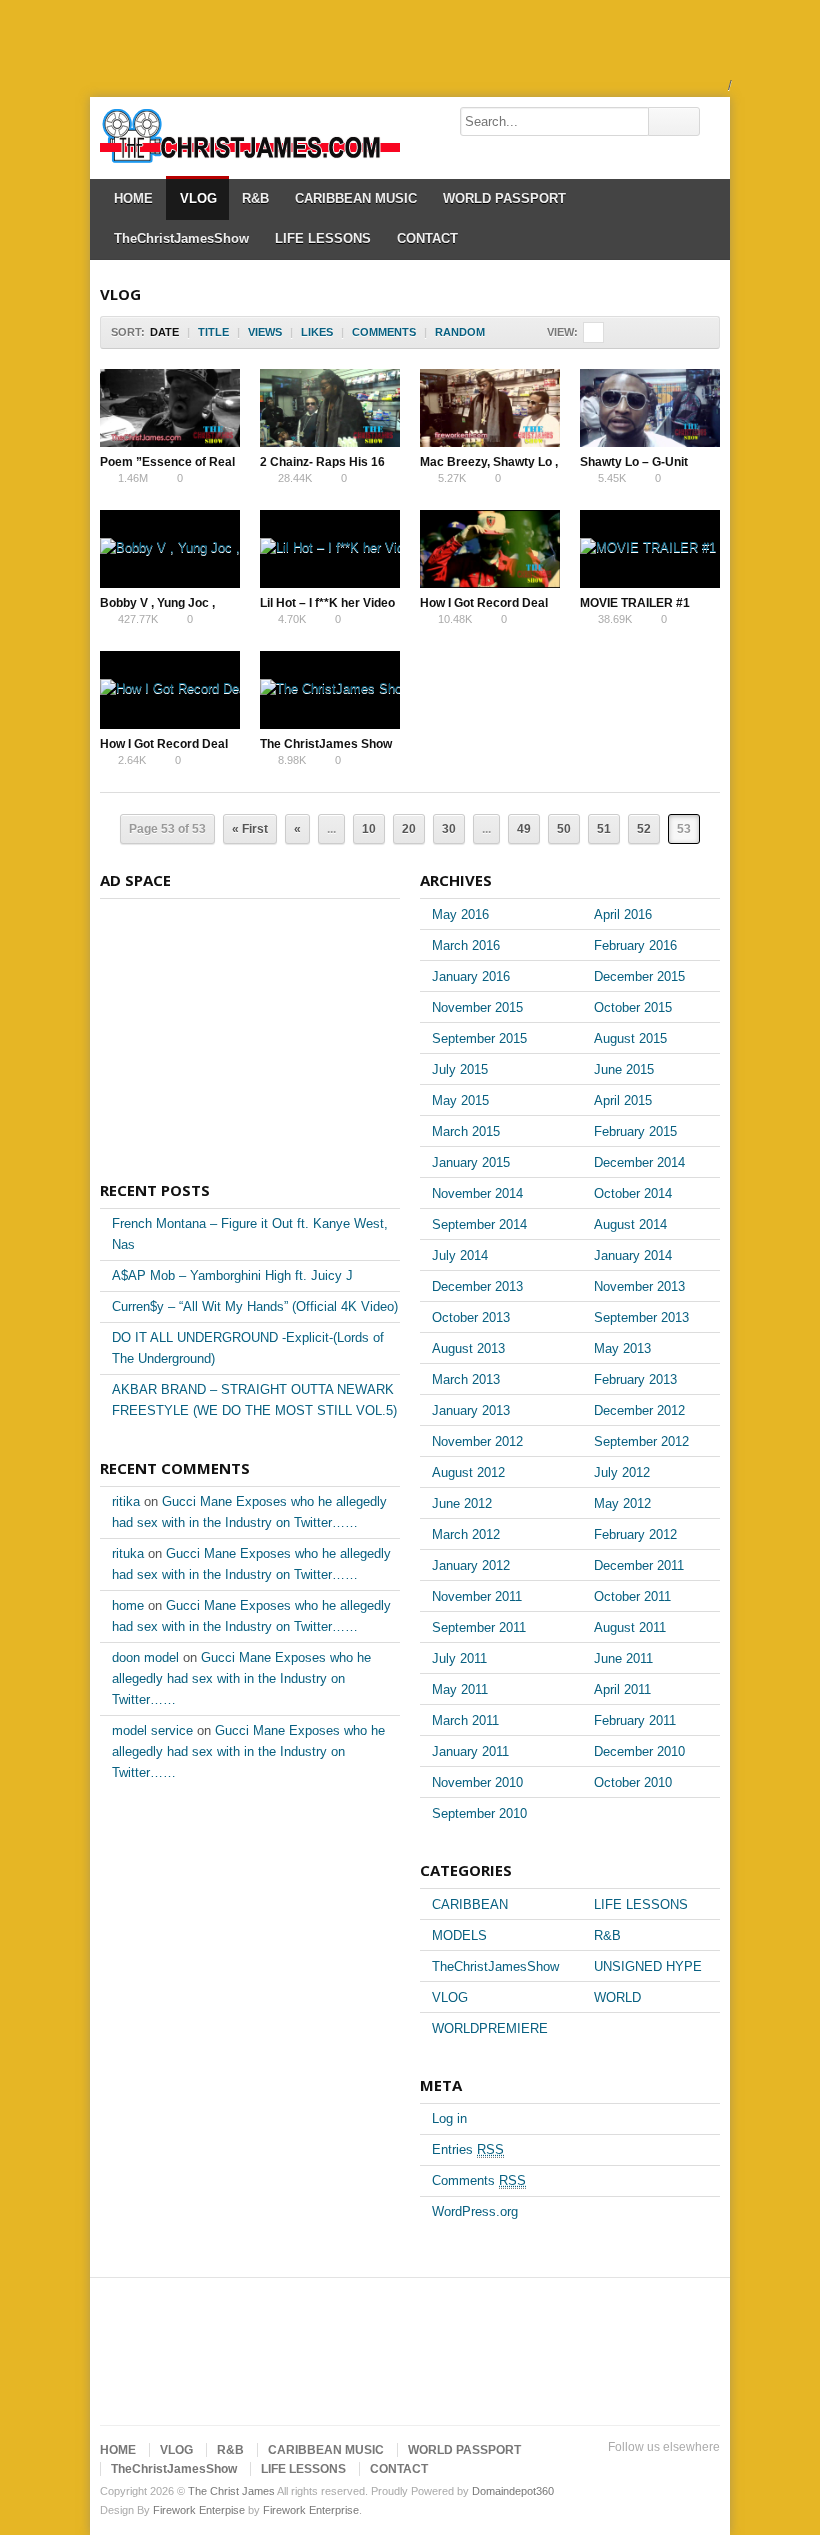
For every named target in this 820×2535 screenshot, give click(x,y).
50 (564, 829)
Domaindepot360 (513, 2491)
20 (409, 829)
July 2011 (459, 1658)
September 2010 (479, 1813)
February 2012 (635, 1534)
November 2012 (477, 1441)
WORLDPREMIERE (490, 2028)
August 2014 (630, 1224)
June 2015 (624, 1069)
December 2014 (639, 1162)
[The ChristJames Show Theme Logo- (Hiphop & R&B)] (330, 690)
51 (604, 829)
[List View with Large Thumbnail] (698, 332)
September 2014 (479, 1224)
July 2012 (622, 1472)
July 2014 (460, 1255)
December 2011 (639, 1565)
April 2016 (623, 914)
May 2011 (460, 1689)
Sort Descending (498, 332)
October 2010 (633, 1782)
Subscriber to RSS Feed (676, 2472)
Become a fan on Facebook (612, 2472)
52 (644, 829)
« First (250, 829)
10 (369, 829)
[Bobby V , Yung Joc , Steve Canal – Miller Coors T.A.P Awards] (170, 549)
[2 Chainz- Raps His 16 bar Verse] (330, 408)
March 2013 (466, 1379)
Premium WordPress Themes (708, 2472)
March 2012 (466, 1534)
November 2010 (477, 1782)
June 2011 (623, 1658)
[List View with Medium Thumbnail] (677, 332)
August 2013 (468, 1348)
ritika (126, 1501)
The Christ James (231, 2491)
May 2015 (460, 1100)
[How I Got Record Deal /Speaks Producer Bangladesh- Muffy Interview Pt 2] (490, 549)
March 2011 (465, 1720)
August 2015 (630, 1038)
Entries (468, 2149)
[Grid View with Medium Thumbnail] (635, 332)
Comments (479, 2180)
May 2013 (622, 1348)
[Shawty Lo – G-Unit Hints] (650, 408)
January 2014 (633, 1255)
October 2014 (633, 1193)
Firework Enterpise (199, 2510)
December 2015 (639, 976)
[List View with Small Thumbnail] (656, 332)
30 (449, 829)
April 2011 (622, 1689)
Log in (449, 2118)
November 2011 (477, 1596)
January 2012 (471, 1565)
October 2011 (632, 1596)
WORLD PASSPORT (504, 198)
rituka (128, 1553)
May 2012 (622, 1503)
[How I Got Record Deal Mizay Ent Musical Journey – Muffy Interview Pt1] (170, 690)
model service (152, 1730)
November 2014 (477, 1193)
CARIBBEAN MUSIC (356, 198)
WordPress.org (475, 2211)
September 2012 (641, 1441)
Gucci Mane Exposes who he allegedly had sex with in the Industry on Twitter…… (241, 1678)
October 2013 (471, 1317)
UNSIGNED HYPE (648, 1966)
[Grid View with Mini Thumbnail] (593, 332)
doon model (145, 1657)
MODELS (459, 1935)
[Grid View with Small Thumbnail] (614, 332)
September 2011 (479, 1627)
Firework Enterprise (311, 2510)
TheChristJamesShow (181, 238)
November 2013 (639, 1286)
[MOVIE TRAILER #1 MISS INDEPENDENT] (650, 549)
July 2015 (460, 1069)
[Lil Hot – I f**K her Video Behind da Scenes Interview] (330, 549)
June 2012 (462, 1503)
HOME (133, 198)
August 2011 (630, 1627)
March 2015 (466, 1131)
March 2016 (466, 945)
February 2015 (635, 1131)
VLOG (198, 198)
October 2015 (633, 1007)
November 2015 (477, 1007)
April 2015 (623, 1100)
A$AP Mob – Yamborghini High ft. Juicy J (232, 1275)
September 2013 (641, 1317)
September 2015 (479, 1038)
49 (524, 829)
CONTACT (427, 238)
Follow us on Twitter (580, 2472)
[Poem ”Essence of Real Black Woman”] (170, 408)
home (128, 1605)
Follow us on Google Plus (644, 2472)
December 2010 (639, 1751)
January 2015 (471, 1162)
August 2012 (468, 1472)
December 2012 (639, 1410)
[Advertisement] (364, 45)
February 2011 (635, 1720)
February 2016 (635, 945)
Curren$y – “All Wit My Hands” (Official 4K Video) (255, 1306)
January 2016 (471, 976)
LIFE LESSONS (323, 238)
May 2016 (460, 914)
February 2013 (635, 1379)
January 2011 (470, 1751)
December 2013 (477, 1286)
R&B (255, 198)
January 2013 (471, 1410)
